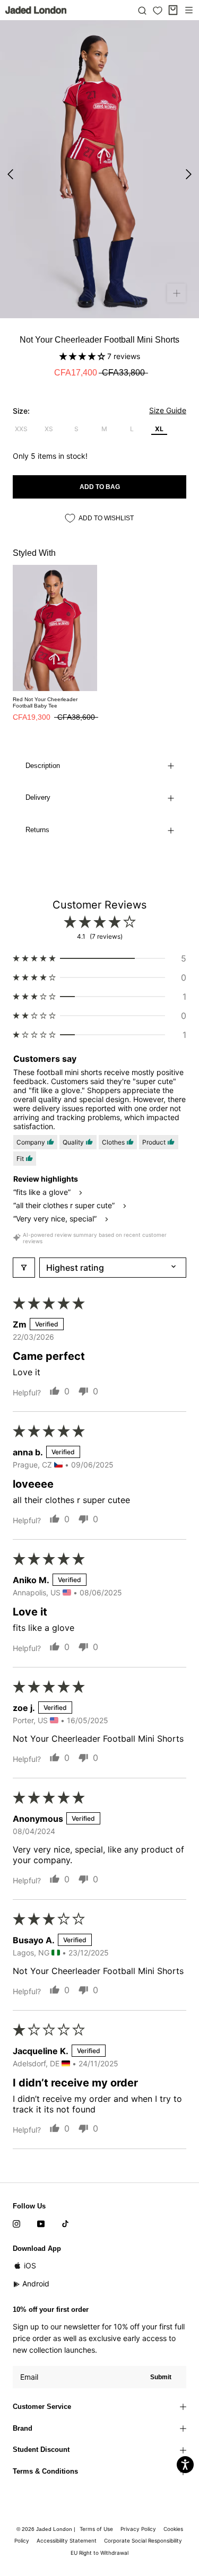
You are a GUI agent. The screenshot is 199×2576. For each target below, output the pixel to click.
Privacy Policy (138, 2529)
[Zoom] (176, 293)
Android (36, 2284)
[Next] (189, 174)
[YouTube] (41, 2223)
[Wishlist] (158, 11)
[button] (83, 356)
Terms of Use (96, 2529)
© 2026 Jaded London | (47, 2529)
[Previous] (10, 174)
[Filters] (24, 1268)
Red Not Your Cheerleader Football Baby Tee (45, 702)
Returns (37, 830)
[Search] (142, 10)
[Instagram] (16, 2223)
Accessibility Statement (67, 2540)
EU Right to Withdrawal (99, 2553)
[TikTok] (65, 2223)
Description (43, 766)
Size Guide (168, 410)
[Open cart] (173, 10)
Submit (161, 2377)
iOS (30, 2265)
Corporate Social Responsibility (143, 2540)
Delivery (38, 797)
